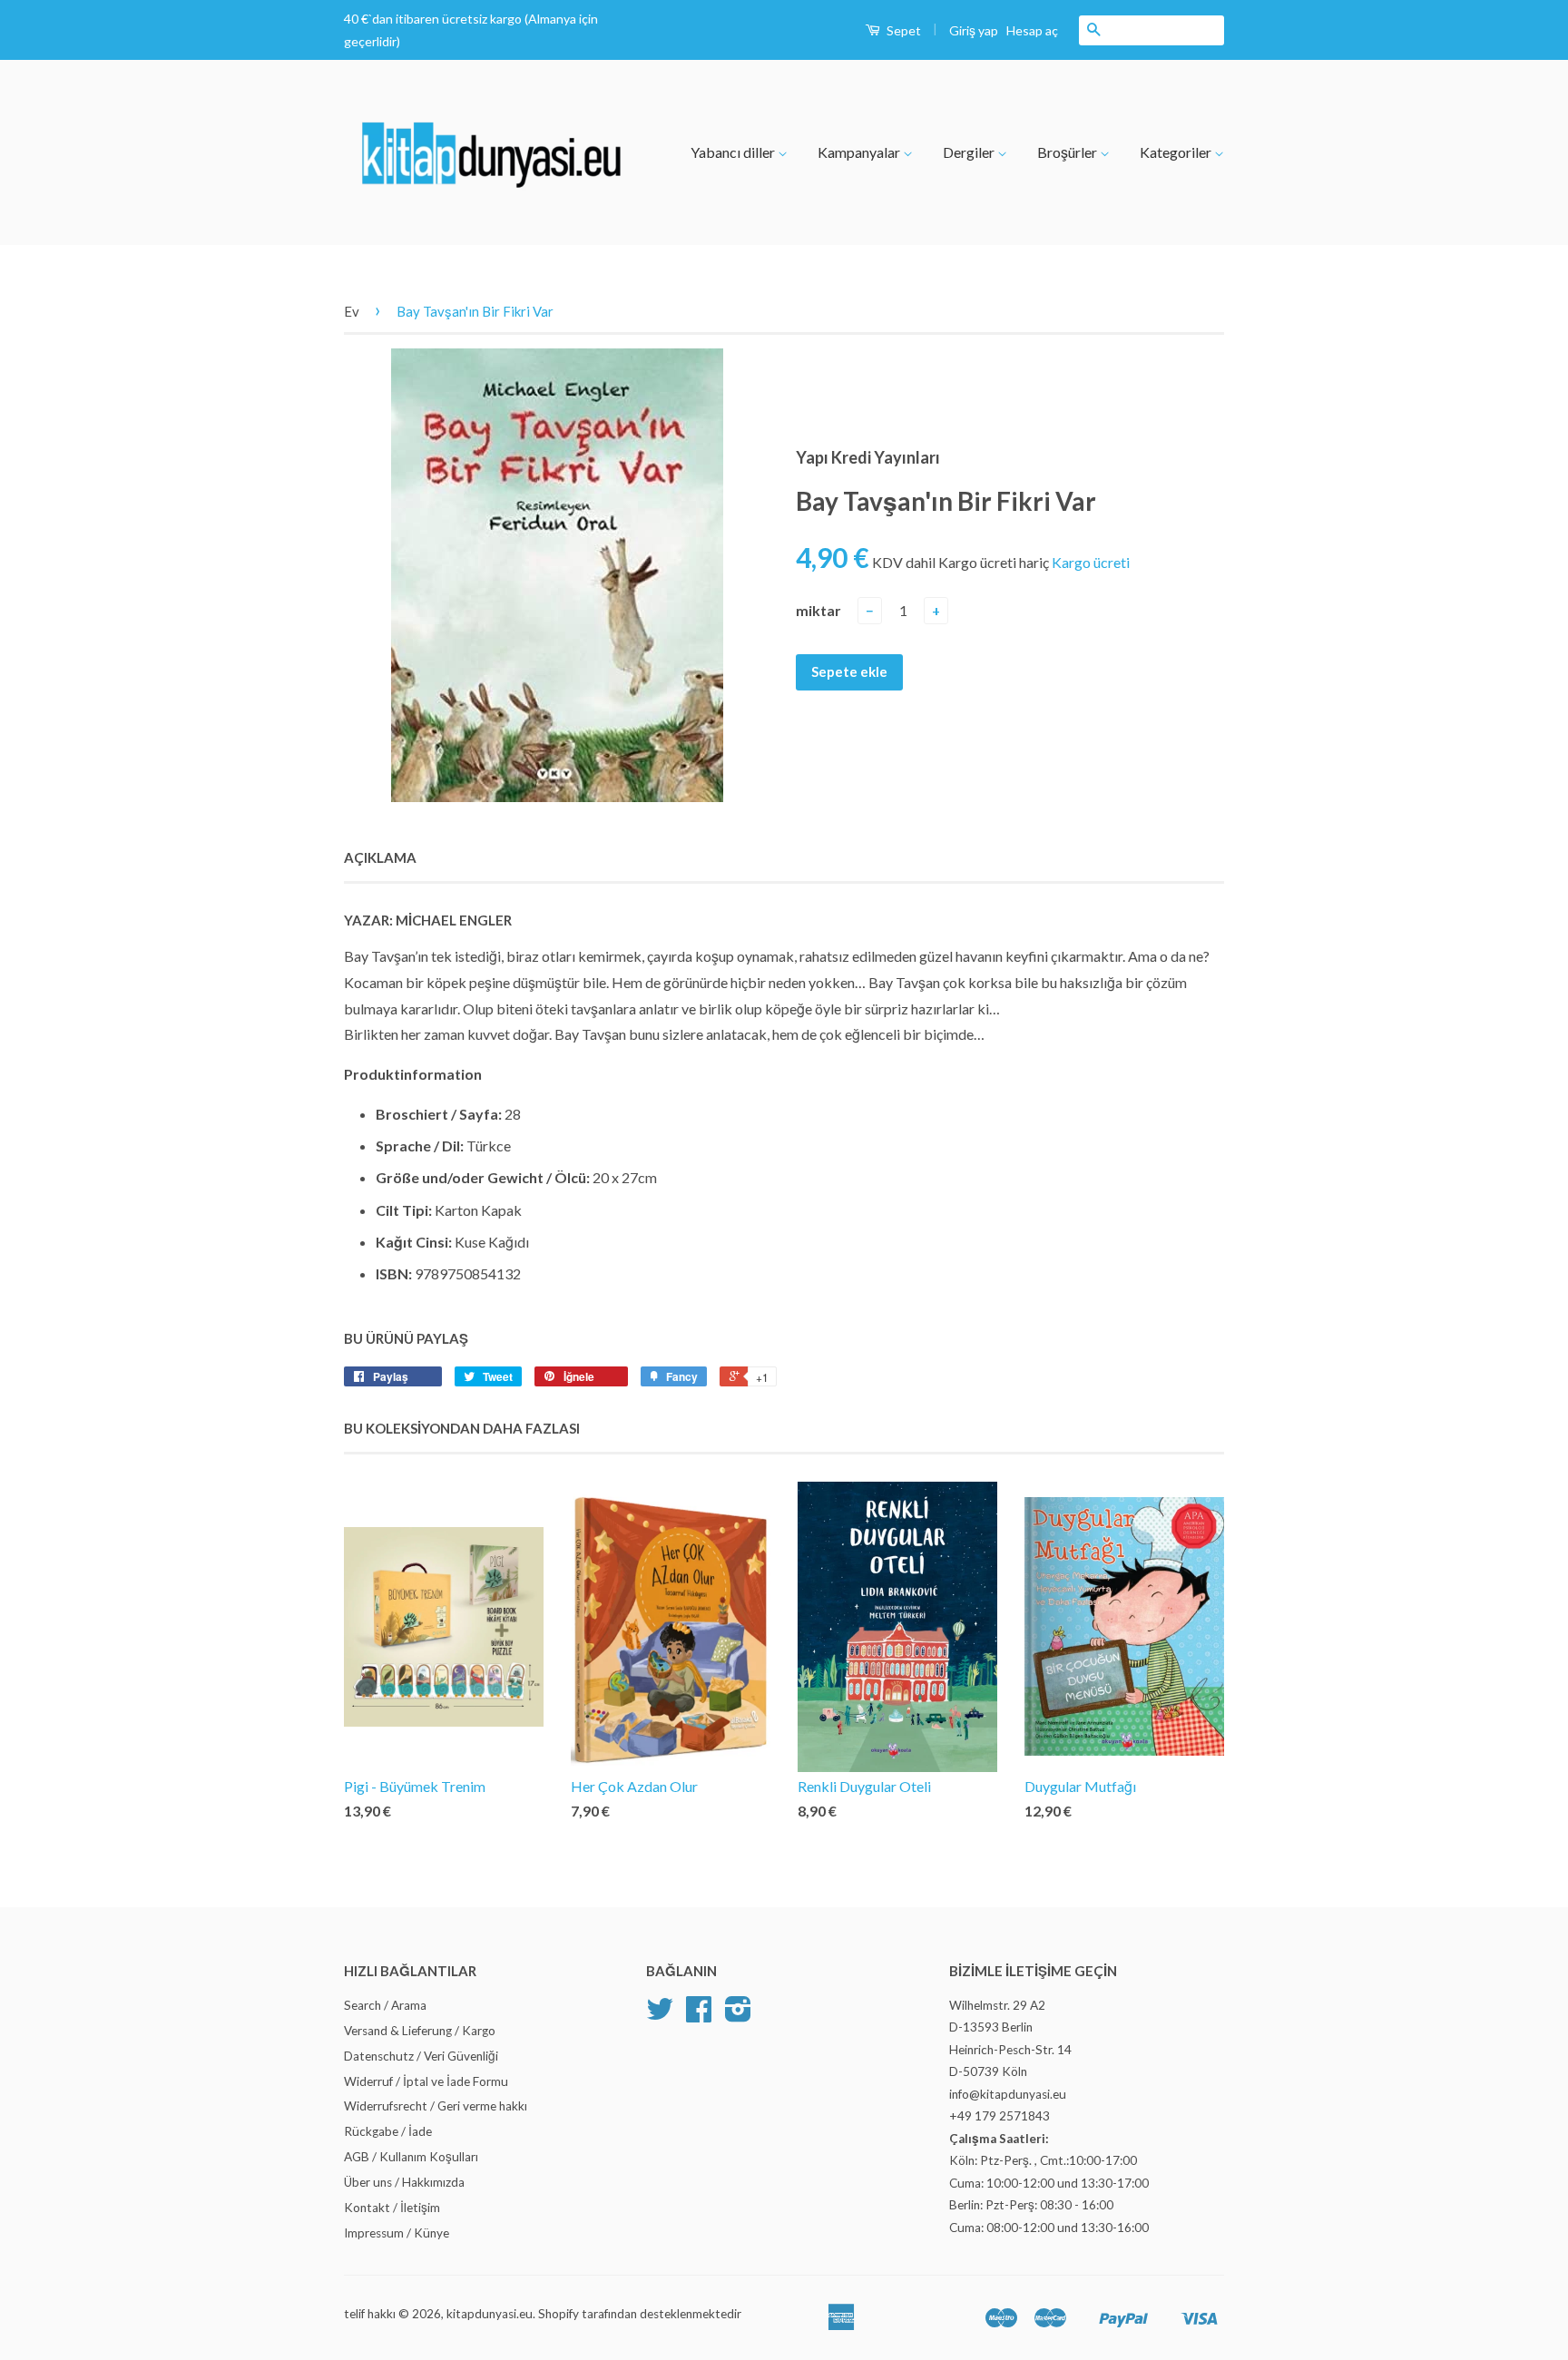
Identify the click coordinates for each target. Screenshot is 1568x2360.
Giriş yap (974, 30)
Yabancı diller (734, 152)
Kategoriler (1177, 152)
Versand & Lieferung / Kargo (420, 2031)
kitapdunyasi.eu (490, 2314)
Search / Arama (385, 2005)
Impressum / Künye (397, 2233)
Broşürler (1068, 152)
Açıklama (380, 857)
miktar (818, 610)
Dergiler (970, 152)
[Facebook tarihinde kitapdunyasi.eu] (699, 2015)
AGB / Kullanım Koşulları (411, 2157)
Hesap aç (1032, 30)
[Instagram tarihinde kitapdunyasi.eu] (738, 2015)
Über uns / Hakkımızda (404, 2182)
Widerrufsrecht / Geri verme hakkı (436, 2106)
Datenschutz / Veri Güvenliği (421, 2056)
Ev (352, 311)
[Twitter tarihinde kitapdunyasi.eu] (660, 2015)
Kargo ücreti (1091, 562)
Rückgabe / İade (388, 2131)
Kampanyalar (860, 152)
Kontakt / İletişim (392, 2208)
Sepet (902, 30)
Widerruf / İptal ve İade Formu (426, 2081)
